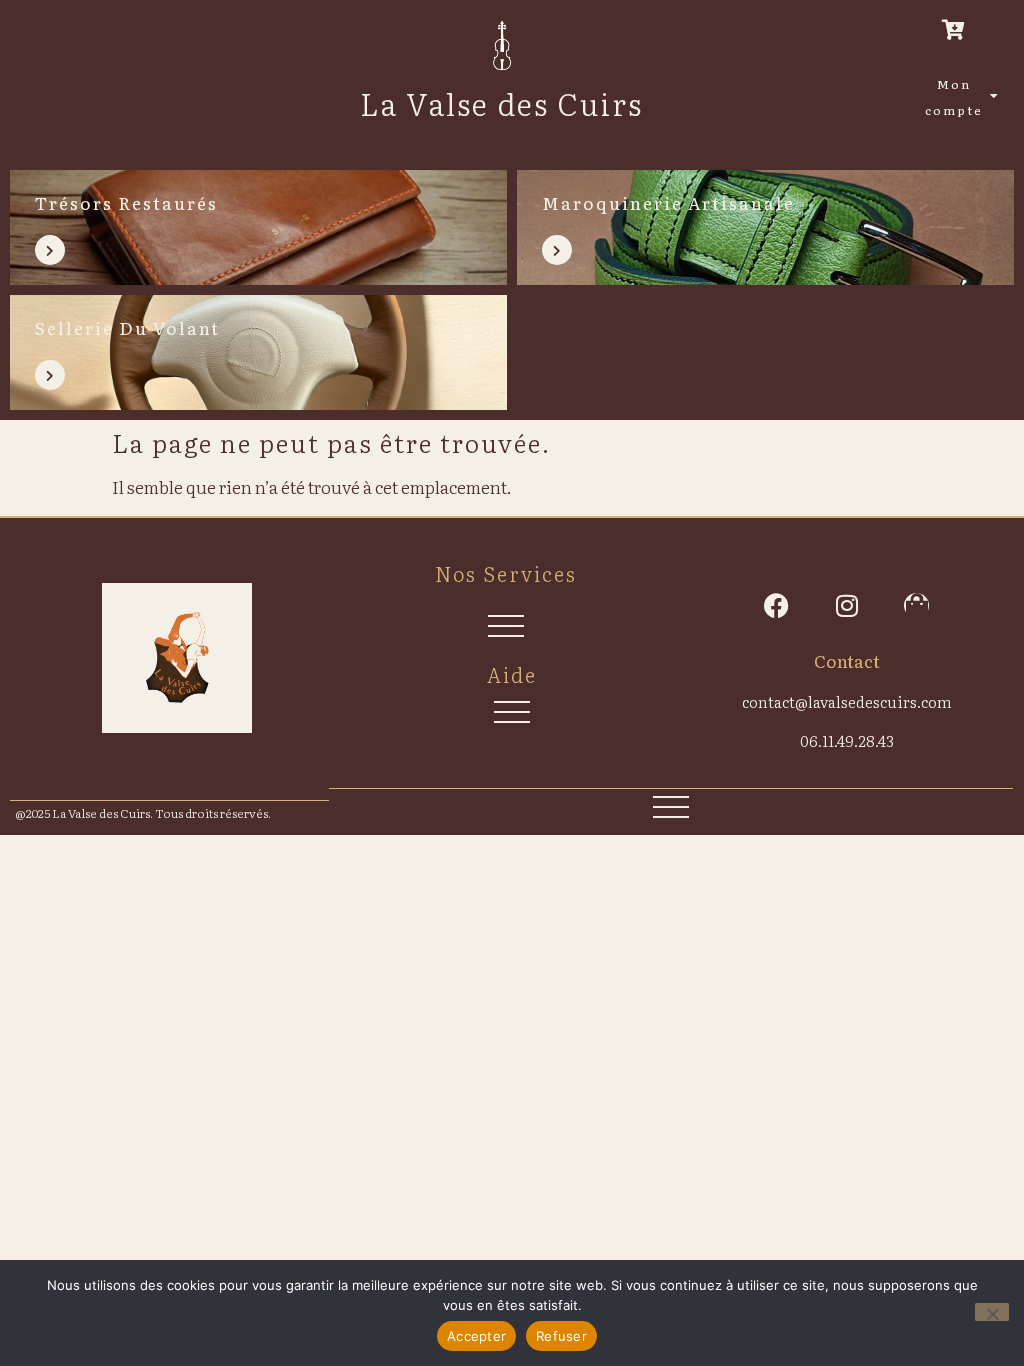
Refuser (561, 1336)
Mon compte (954, 97)
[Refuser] (992, 1312)
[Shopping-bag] (916, 605)
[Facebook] (776, 605)
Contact (847, 660)
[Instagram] (846, 605)
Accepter (476, 1336)
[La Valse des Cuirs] (502, 45)
